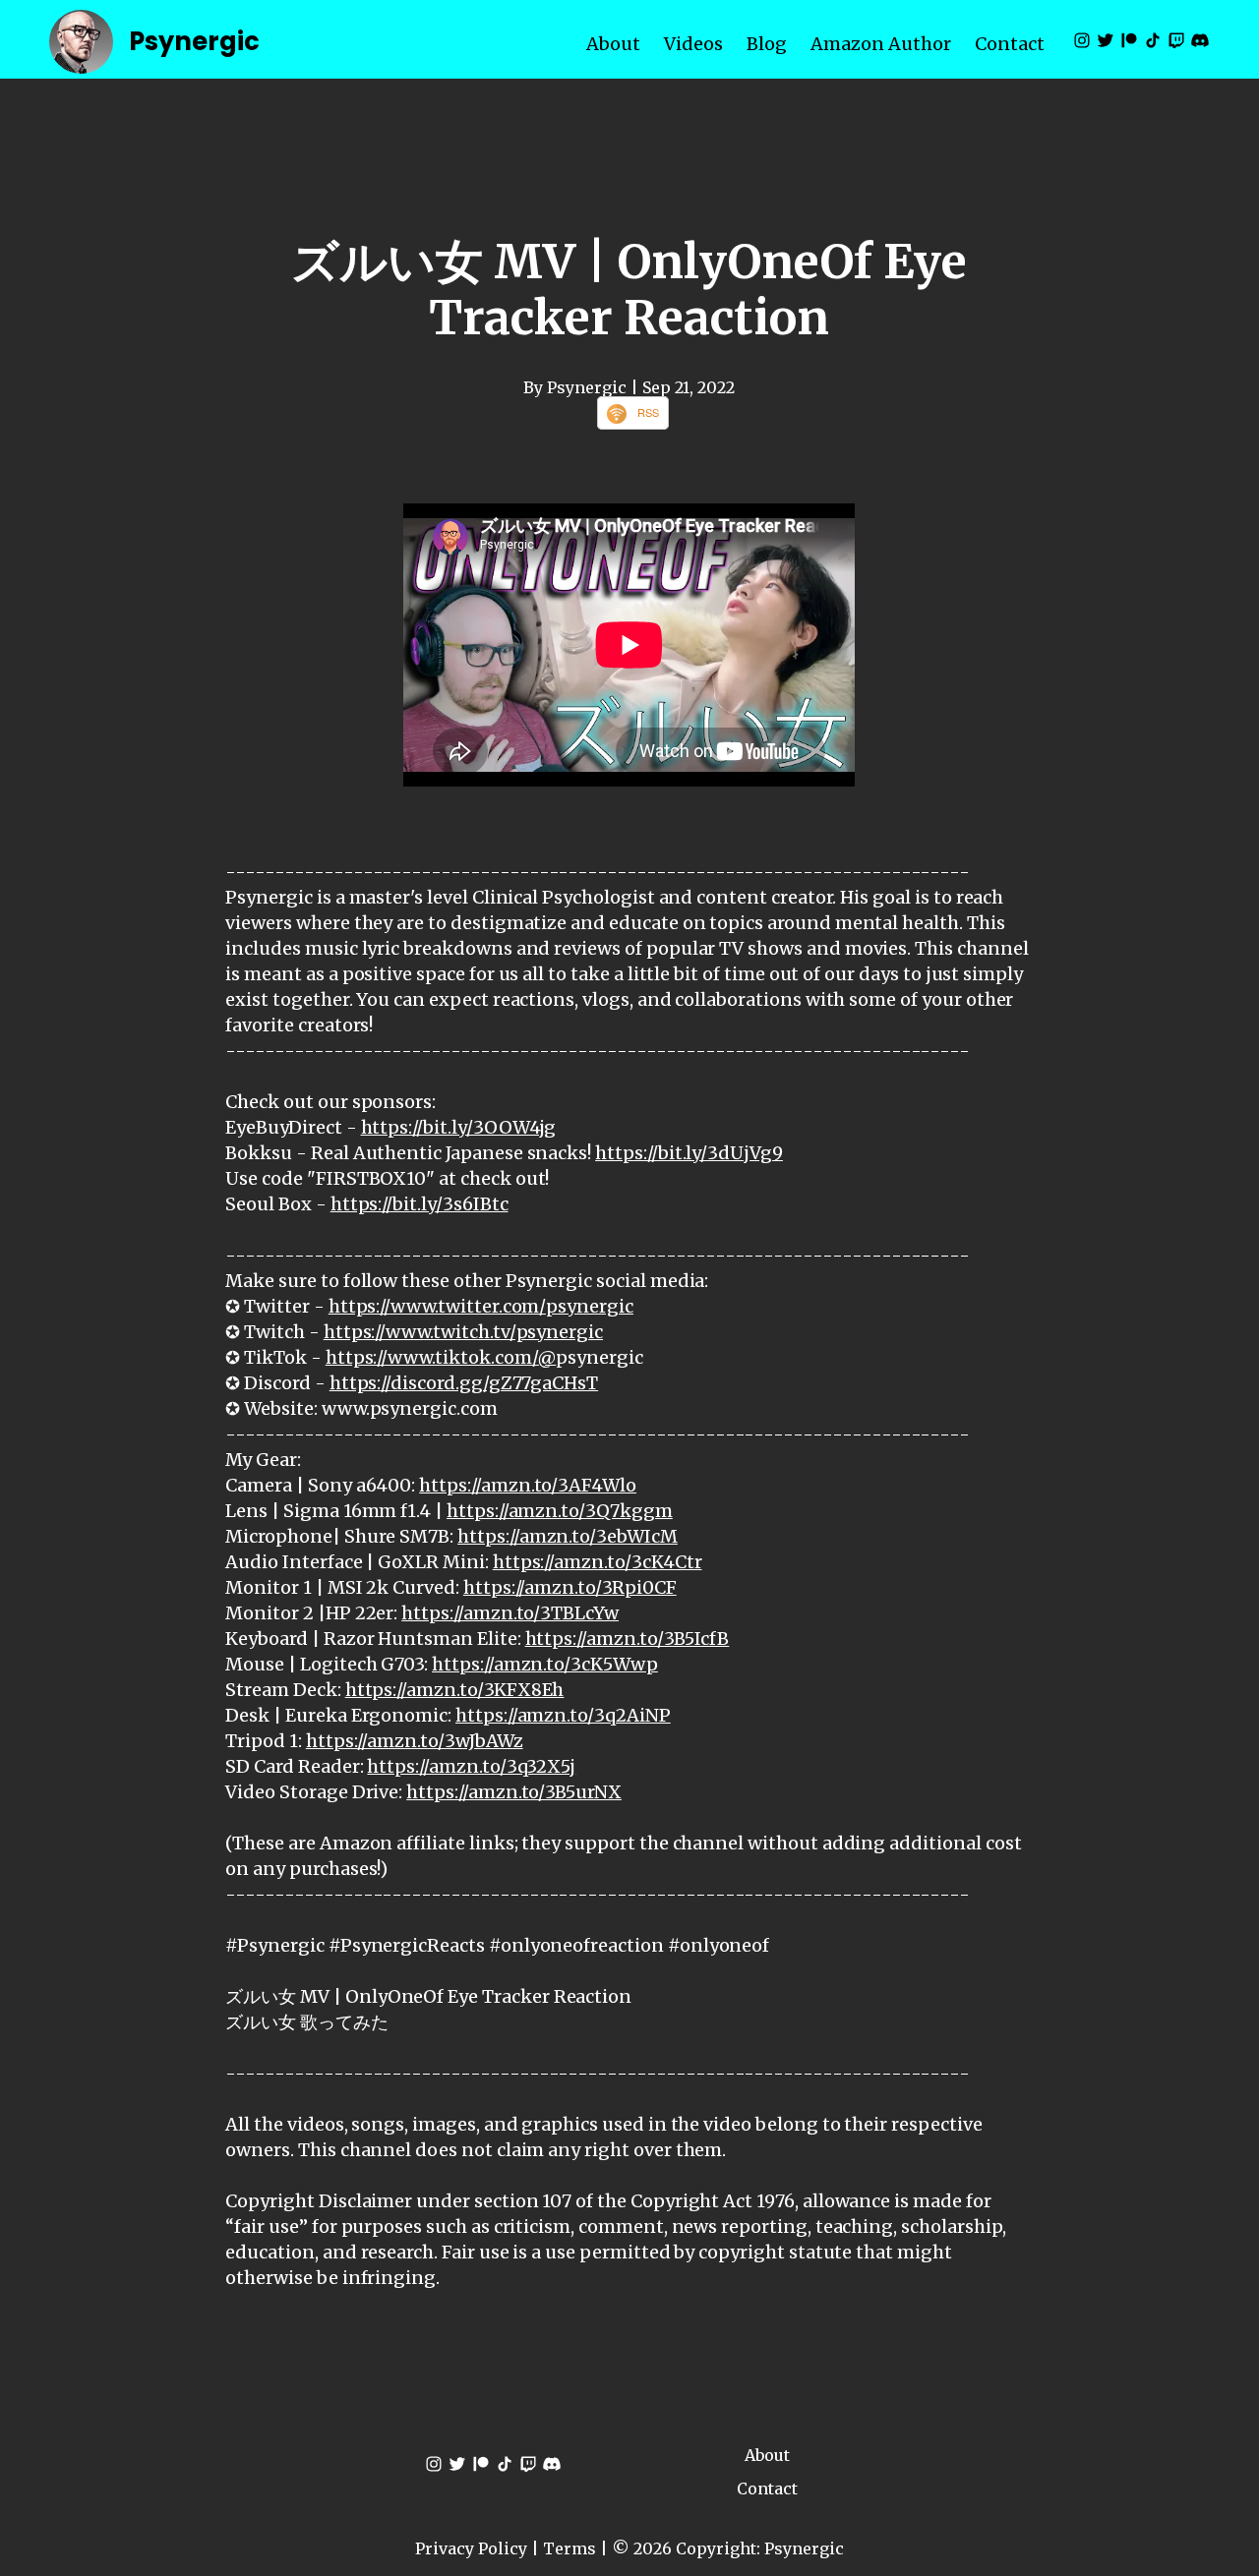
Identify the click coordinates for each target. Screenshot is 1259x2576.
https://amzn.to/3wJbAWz (415, 1741)
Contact (1010, 44)
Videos (693, 44)
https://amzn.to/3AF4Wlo (528, 1485)
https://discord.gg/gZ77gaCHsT (464, 1383)
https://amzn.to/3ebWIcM (568, 1536)
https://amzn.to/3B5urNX (514, 1792)
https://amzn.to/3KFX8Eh (455, 1690)
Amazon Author (881, 44)
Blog (767, 44)
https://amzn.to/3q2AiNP (563, 1715)
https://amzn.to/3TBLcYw (510, 1613)
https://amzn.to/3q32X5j (471, 1766)
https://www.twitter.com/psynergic (481, 1306)
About (613, 44)
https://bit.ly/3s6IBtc (420, 1204)
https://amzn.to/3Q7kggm (560, 1511)
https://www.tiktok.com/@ (441, 1357)
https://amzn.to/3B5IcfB (628, 1639)
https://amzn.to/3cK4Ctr (598, 1562)
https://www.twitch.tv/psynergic (463, 1332)
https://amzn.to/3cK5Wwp (545, 1664)
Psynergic (194, 41)
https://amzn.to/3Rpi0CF (570, 1587)
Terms (570, 2548)
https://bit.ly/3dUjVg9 (689, 1153)
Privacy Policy (471, 2548)
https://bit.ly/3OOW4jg (459, 1127)
